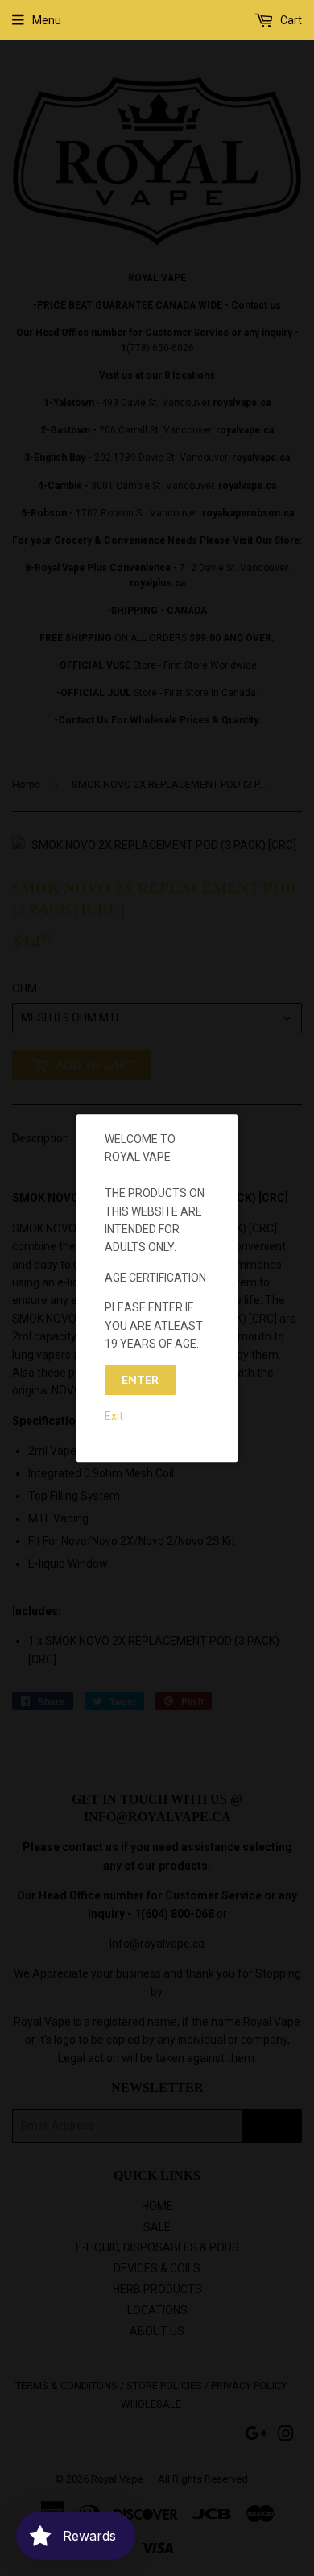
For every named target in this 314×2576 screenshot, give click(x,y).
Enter (140, 1380)
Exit (114, 1416)
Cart (290, 20)
